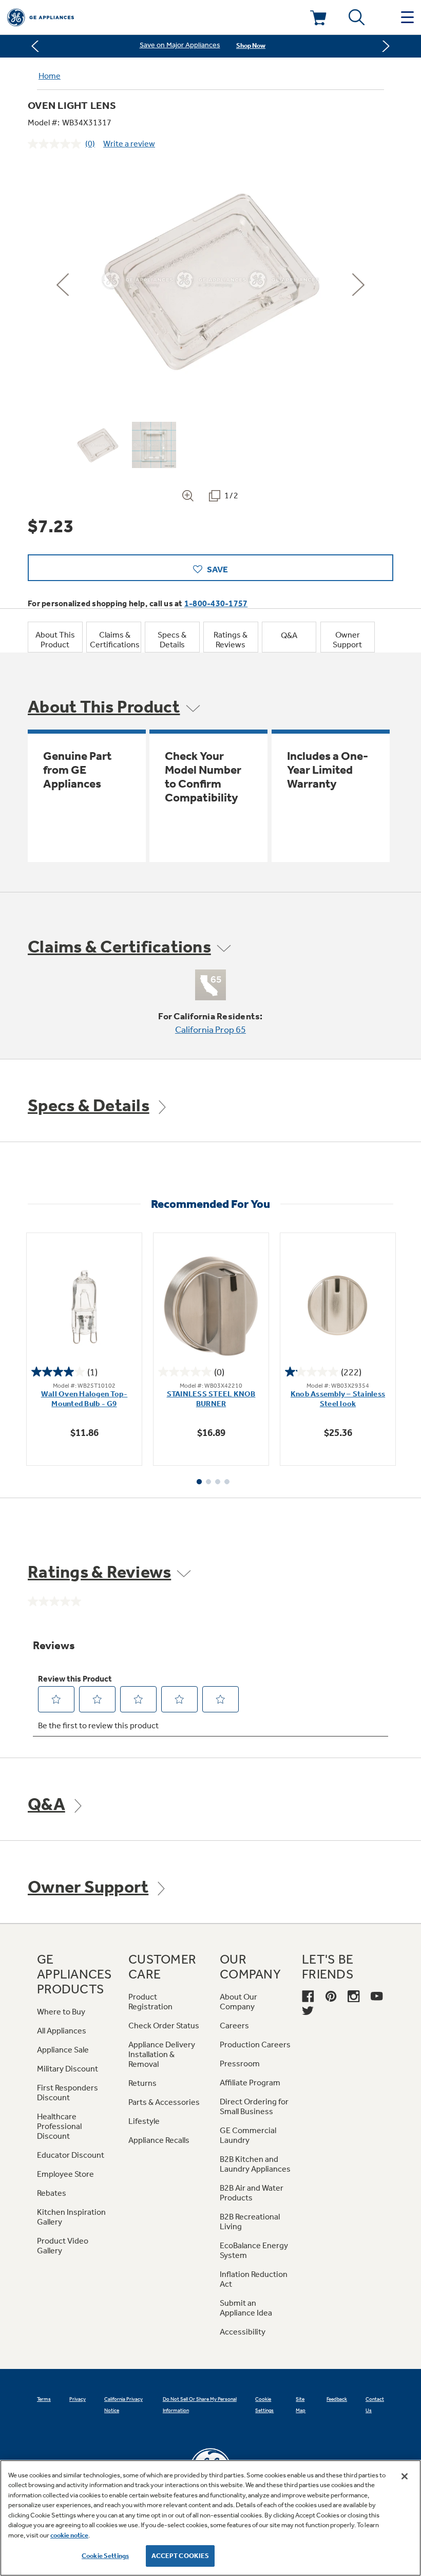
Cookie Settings (105, 2556)
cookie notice (69, 2535)
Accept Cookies (180, 2556)
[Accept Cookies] (405, 2476)
